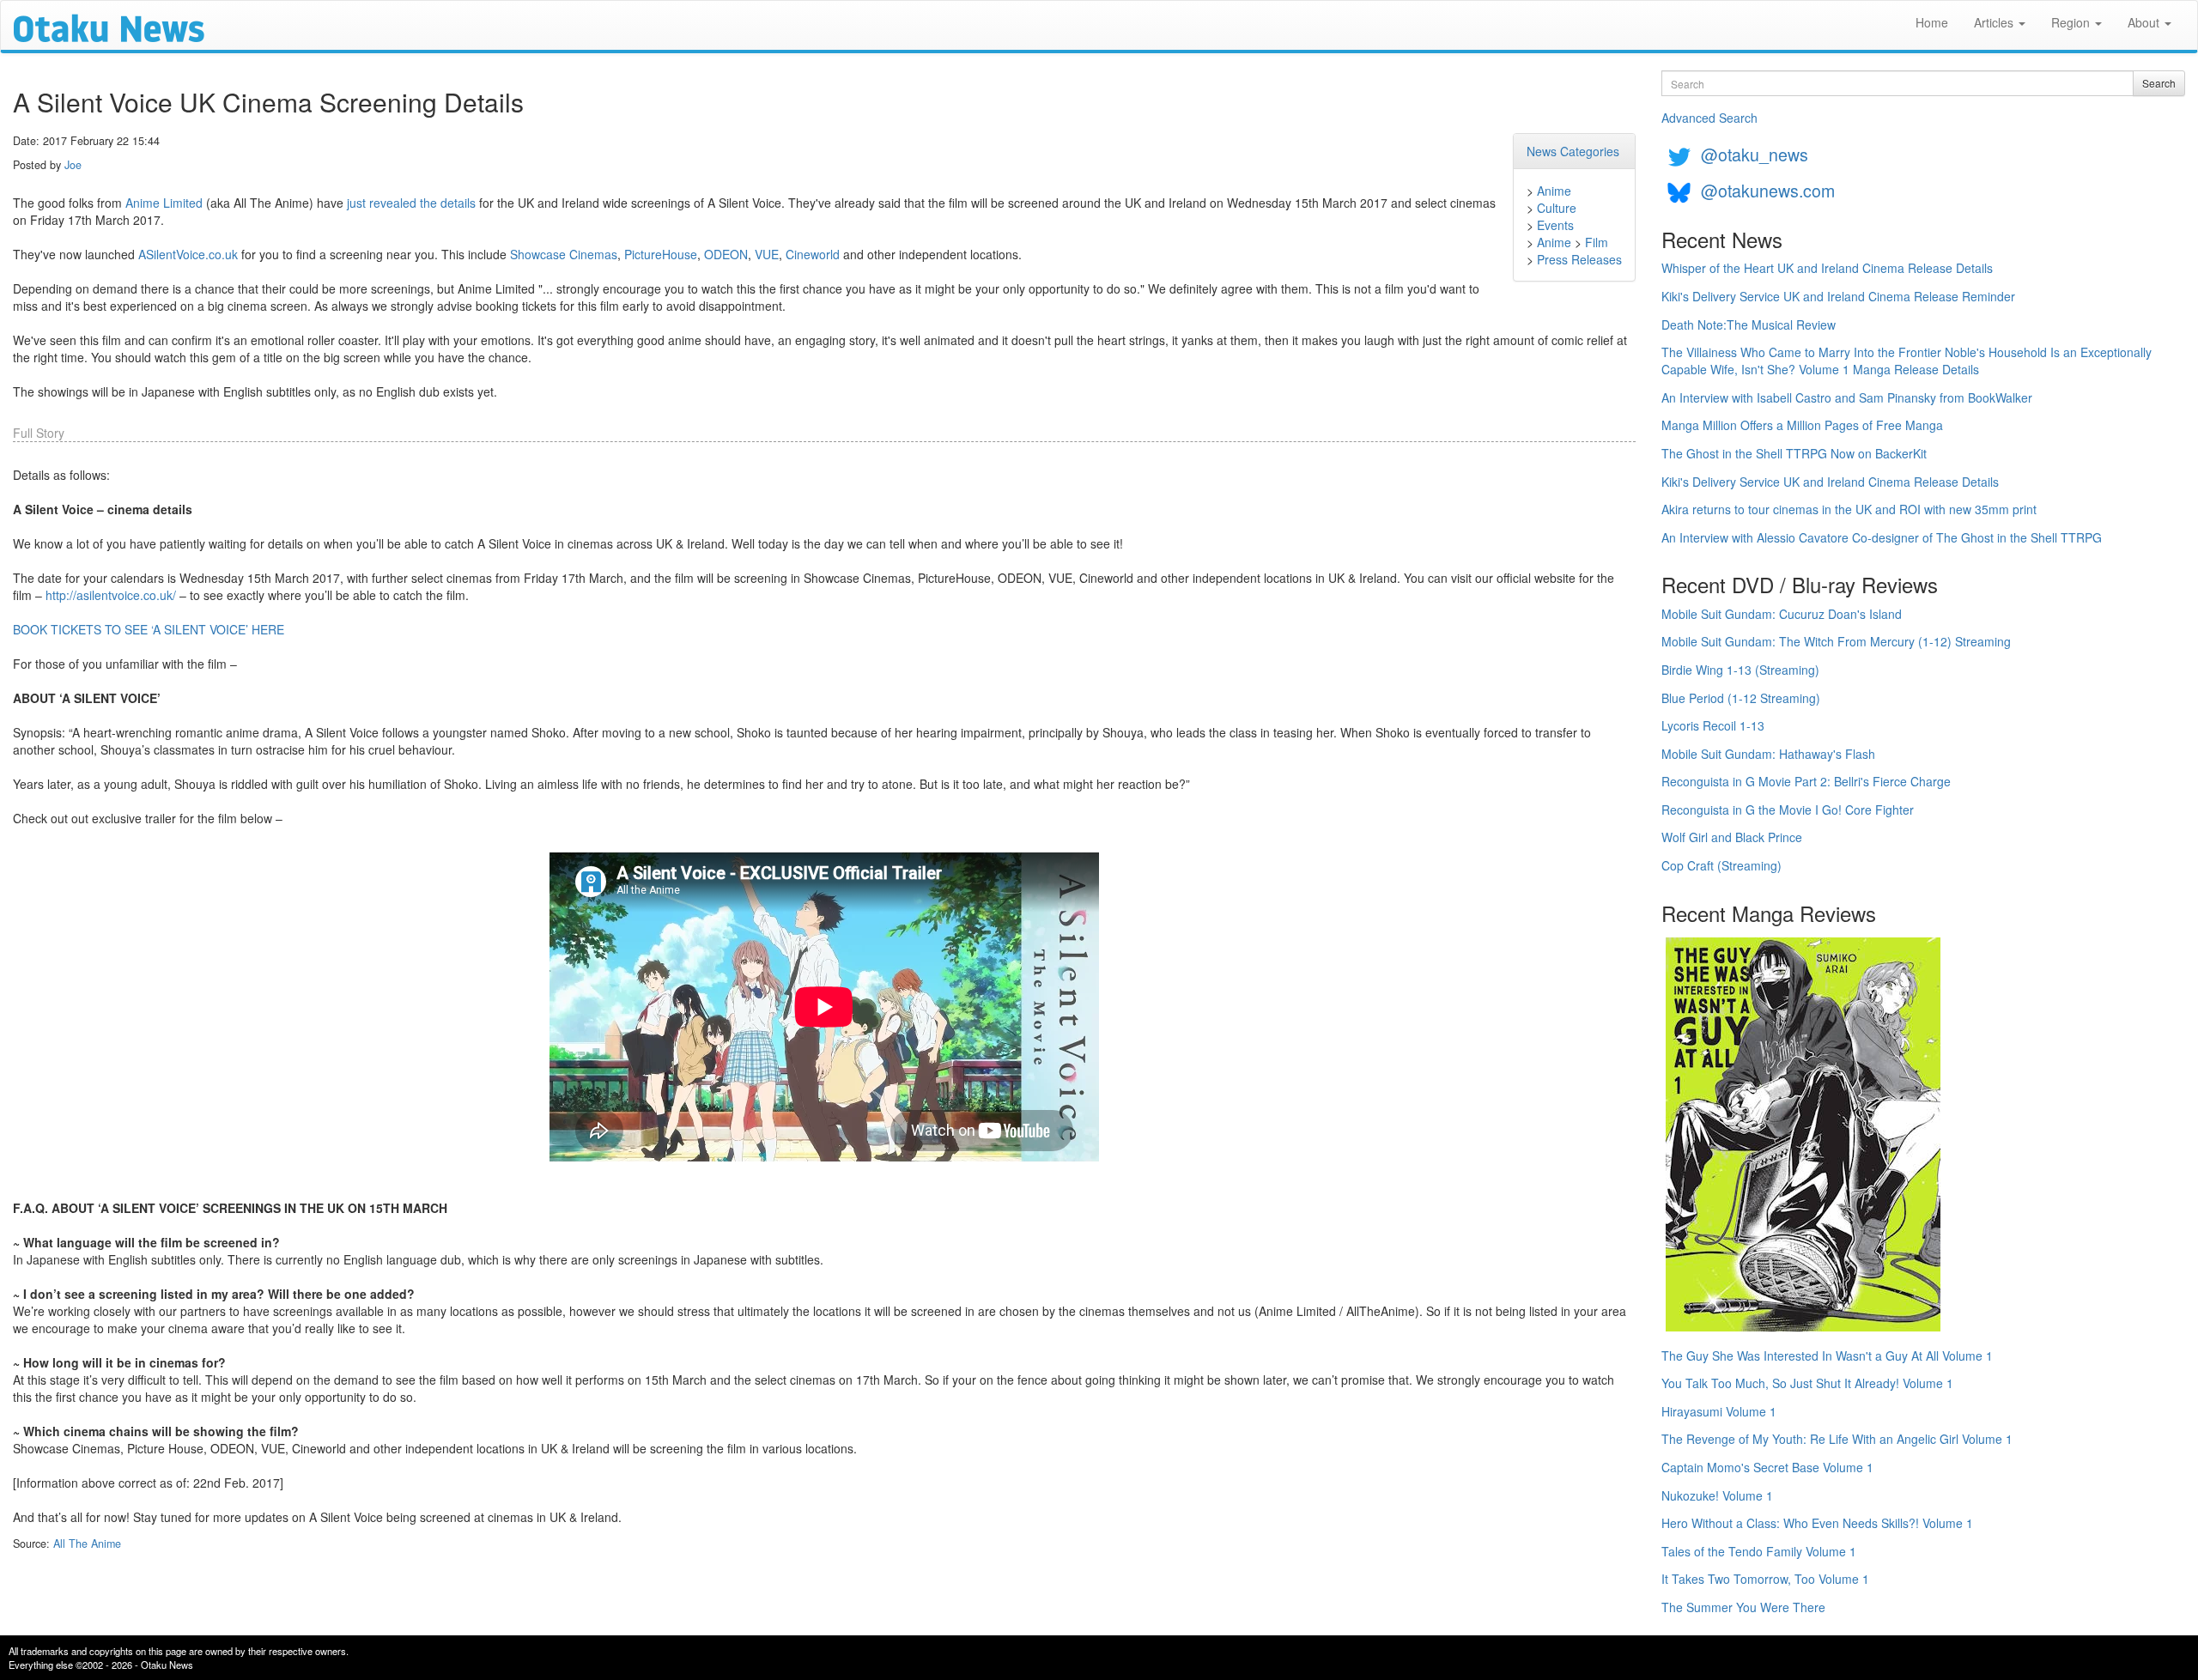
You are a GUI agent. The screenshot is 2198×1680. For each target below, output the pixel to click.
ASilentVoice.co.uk (188, 254)
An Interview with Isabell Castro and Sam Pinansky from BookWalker (1847, 397)
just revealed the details (411, 203)
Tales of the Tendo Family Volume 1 (1759, 1551)
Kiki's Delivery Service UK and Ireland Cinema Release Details (1830, 482)
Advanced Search (1709, 118)
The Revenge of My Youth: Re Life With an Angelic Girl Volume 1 (1837, 1439)
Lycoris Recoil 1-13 (1713, 725)
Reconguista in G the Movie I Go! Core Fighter (1788, 810)
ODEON (726, 254)
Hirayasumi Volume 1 (1719, 1411)
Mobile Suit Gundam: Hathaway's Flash (1768, 754)
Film (1597, 242)
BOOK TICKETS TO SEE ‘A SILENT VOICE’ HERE (149, 629)
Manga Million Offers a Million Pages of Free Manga (1802, 425)
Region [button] (2072, 22)
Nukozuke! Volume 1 (1717, 1495)
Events (1555, 225)
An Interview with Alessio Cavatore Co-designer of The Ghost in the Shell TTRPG (1882, 537)
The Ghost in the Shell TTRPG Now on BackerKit (1794, 453)
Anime (1554, 191)
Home (1932, 22)
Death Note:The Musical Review (1749, 324)
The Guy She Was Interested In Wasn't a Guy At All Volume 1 (1827, 1356)
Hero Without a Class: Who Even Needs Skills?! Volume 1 (1817, 1523)
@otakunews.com (1768, 190)
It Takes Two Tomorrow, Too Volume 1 (1765, 1579)
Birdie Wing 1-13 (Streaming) (1740, 670)
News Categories (1573, 151)
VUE (767, 254)
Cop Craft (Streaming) (1721, 865)
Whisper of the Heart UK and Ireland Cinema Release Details (1827, 268)
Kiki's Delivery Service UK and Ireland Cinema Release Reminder (1838, 296)
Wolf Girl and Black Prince (1732, 837)
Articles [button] (1995, 22)
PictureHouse (661, 254)
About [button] (2145, 22)
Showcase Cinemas (564, 254)
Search (2159, 83)
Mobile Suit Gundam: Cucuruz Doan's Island (1782, 614)
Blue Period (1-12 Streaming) (1741, 698)
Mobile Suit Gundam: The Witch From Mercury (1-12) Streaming (1836, 641)
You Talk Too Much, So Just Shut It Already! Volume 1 (1807, 1383)
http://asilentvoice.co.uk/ (111, 595)
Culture (1557, 208)
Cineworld (813, 254)
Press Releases (1579, 259)
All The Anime (87, 1544)
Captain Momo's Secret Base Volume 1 (1767, 1467)
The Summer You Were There (1743, 1607)
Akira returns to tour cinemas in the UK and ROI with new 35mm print (1849, 509)
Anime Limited (164, 203)
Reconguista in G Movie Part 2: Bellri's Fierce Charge (1806, 781)
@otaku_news (1755, 154)
